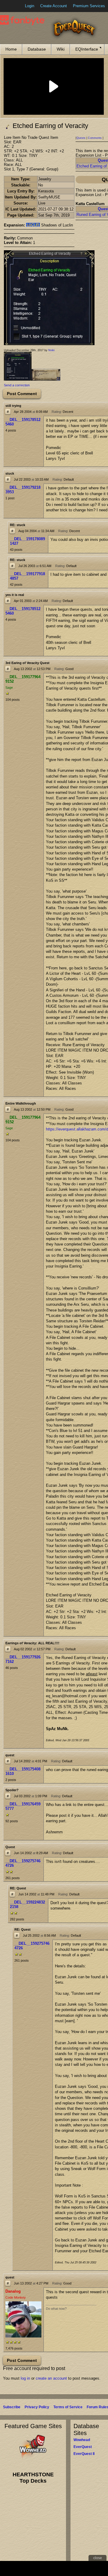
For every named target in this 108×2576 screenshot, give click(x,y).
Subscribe (12, 2407)
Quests (81, 138)
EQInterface (87, 49)
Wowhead (82, 2440)
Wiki (61, 49)
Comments (95, 138)
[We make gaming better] (19, 6)
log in (25, 2378)
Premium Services (89, 6)
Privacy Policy (37, 2407)
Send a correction (17, 385)
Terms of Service (68, 2407)
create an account (51, 2378)
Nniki (51, 350)
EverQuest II (84, 2454)
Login (30, 6)
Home (11, 49)
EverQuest (83, 2447)
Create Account (54, 6)
